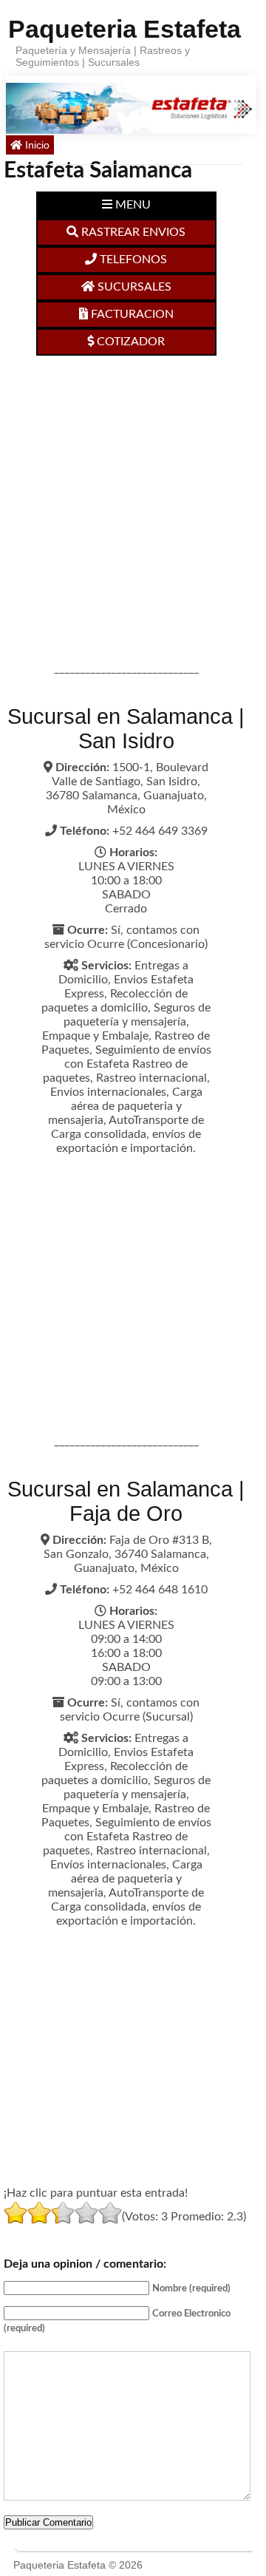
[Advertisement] (133, 496)
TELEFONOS (132, 260)
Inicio (36, 145)
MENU (132, 205)
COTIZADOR (129, 342)
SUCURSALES (133, 287)
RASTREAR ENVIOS (132, 232)
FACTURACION (131, 314)
